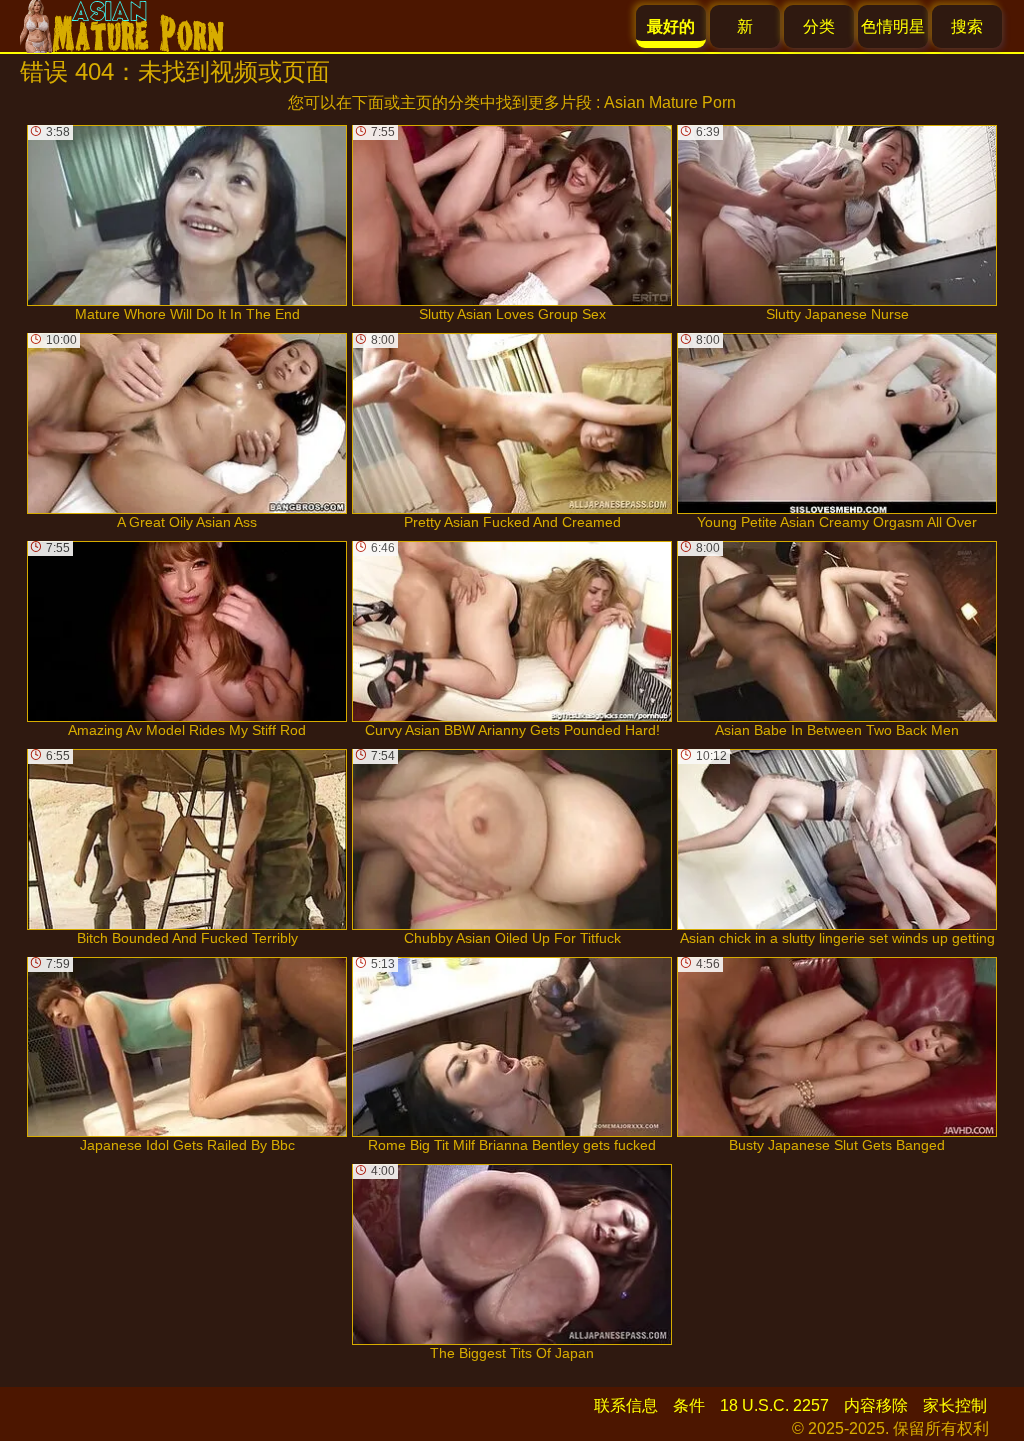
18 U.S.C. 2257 (774, 1405)
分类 (819, 26)
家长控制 (955, 1405)
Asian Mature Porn (670, 102)
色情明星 (893, 26)
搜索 (967, 26)
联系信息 (626, 1405)
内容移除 (876, 1405)
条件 (689, 1405)
